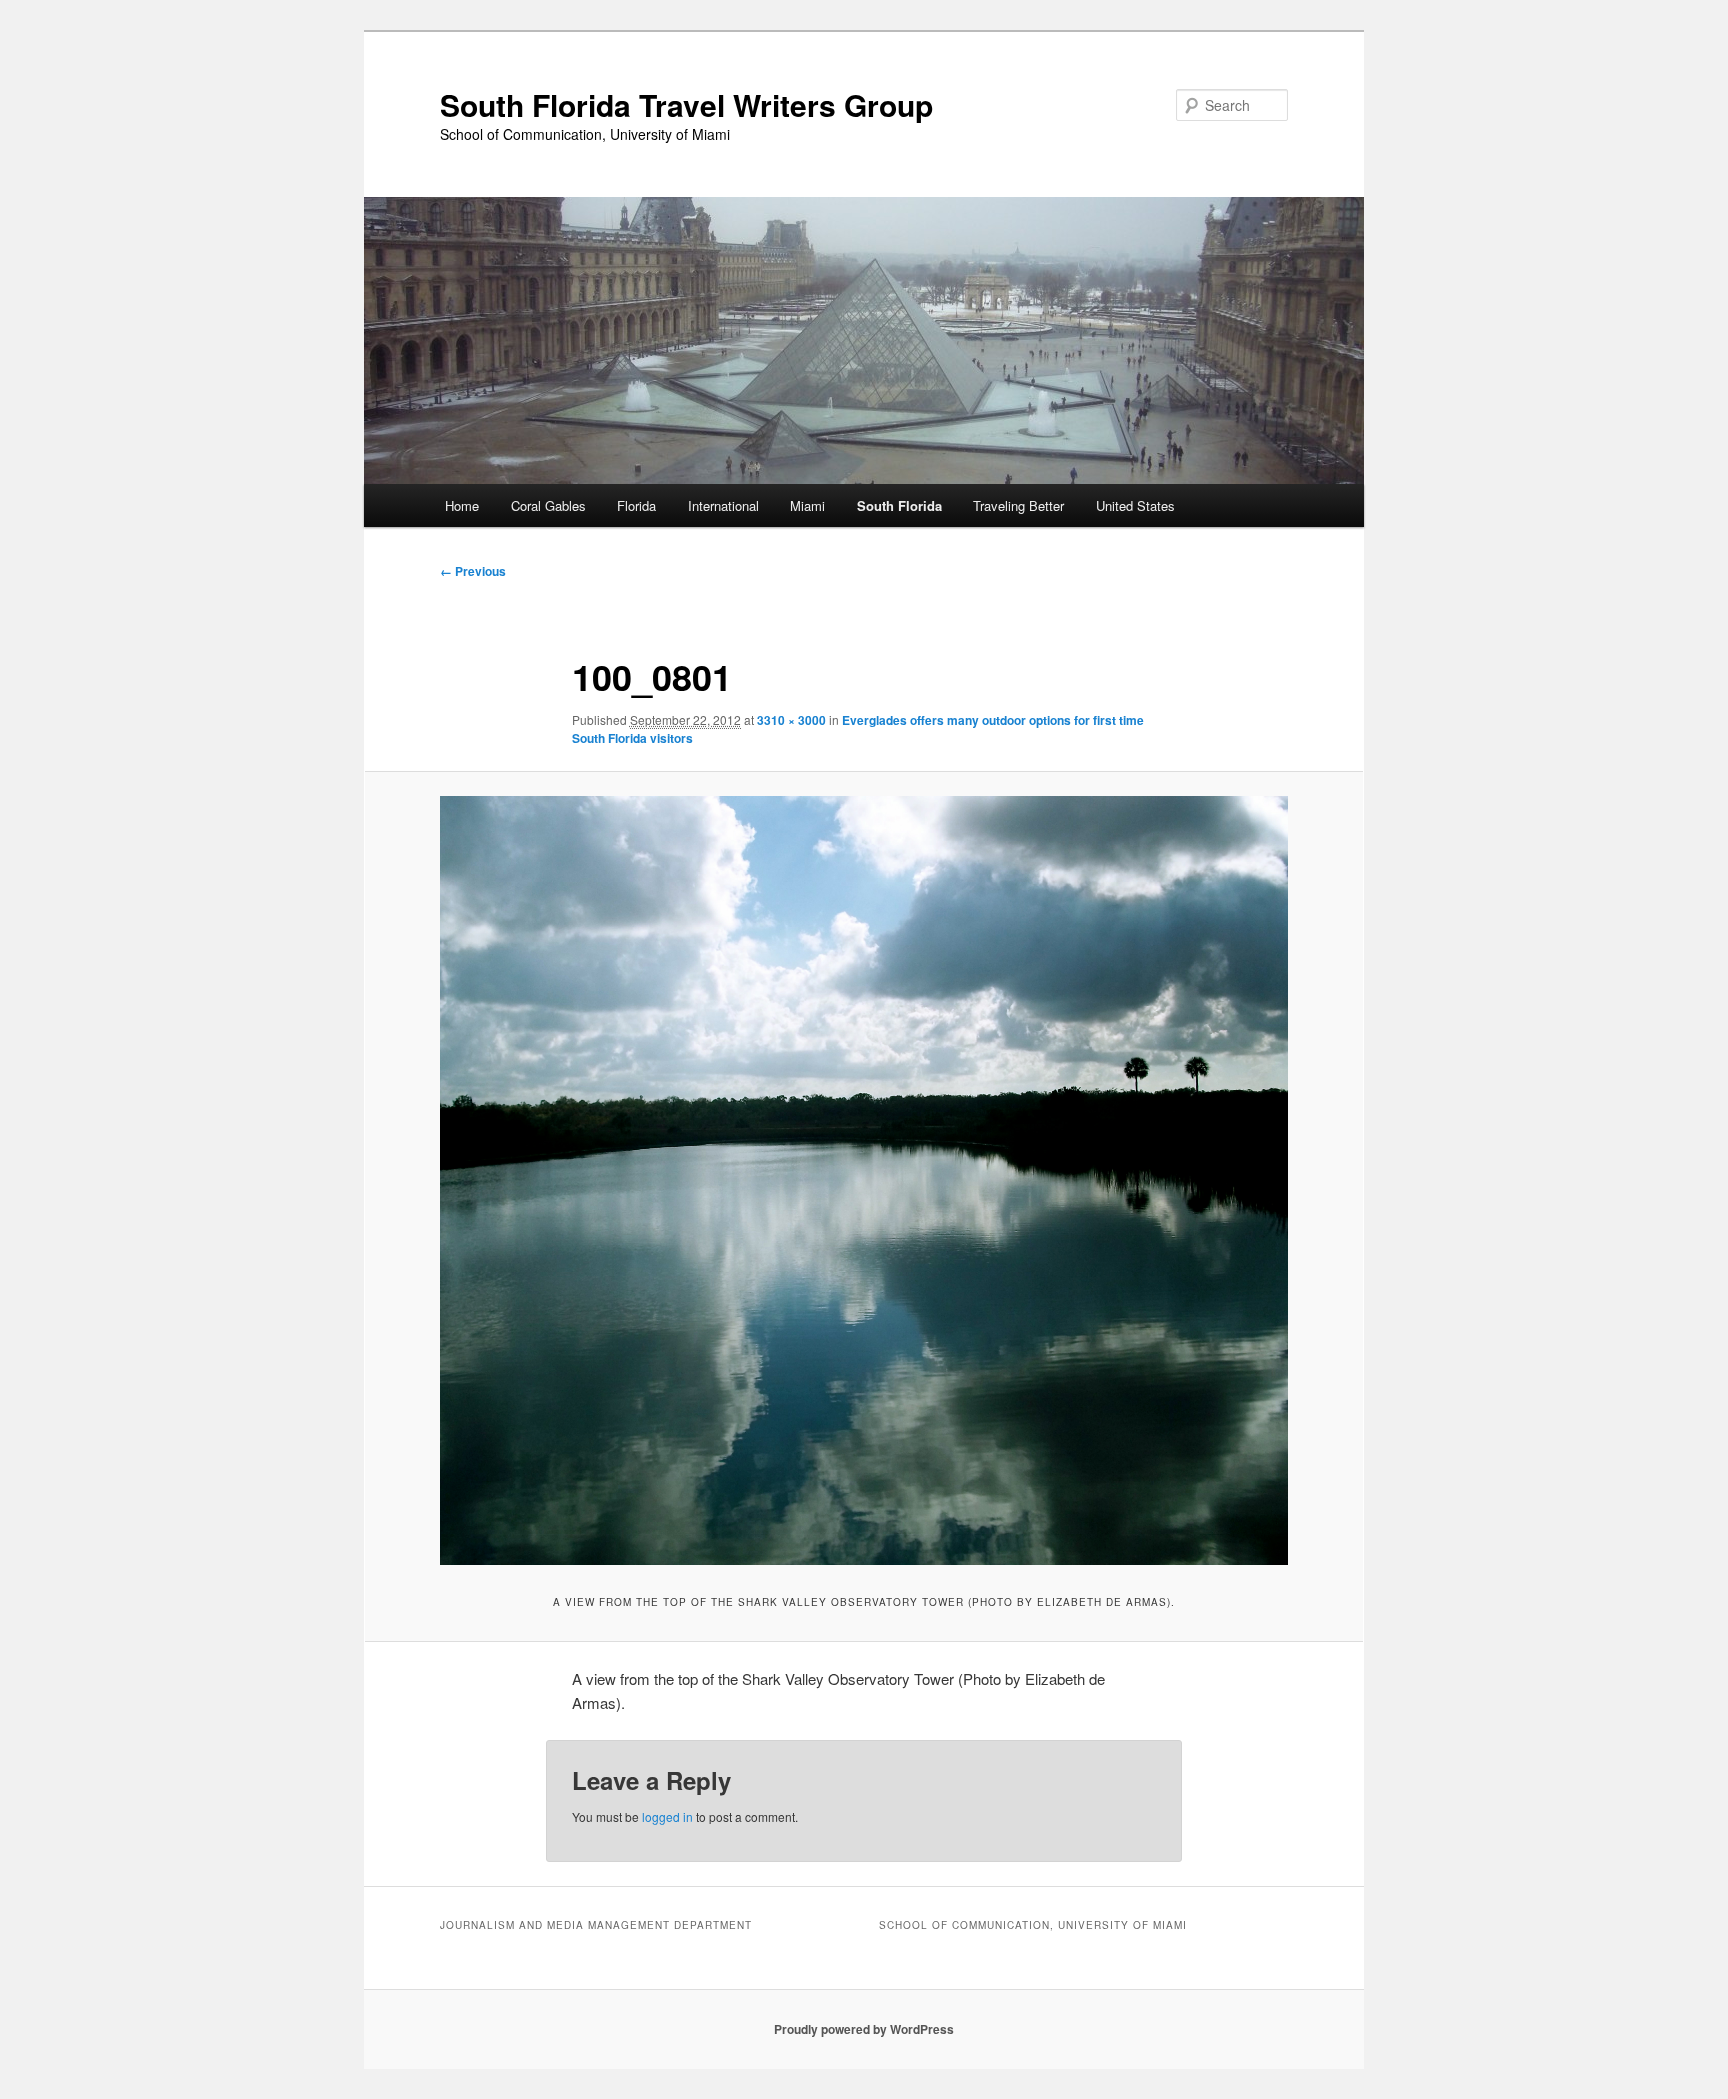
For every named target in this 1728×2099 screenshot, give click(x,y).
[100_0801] (864, 1180)
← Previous (473, 571)
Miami (807, 505)
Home (462, 505)
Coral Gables (548, 505)
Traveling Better (1018, 505)
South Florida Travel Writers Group (686, 104)
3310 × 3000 (791, 720)
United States (1135, 505)
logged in (667, 1816)
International (723, 505)
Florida (636, 505)
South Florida (899, 505)
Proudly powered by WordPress (864, 2029)
